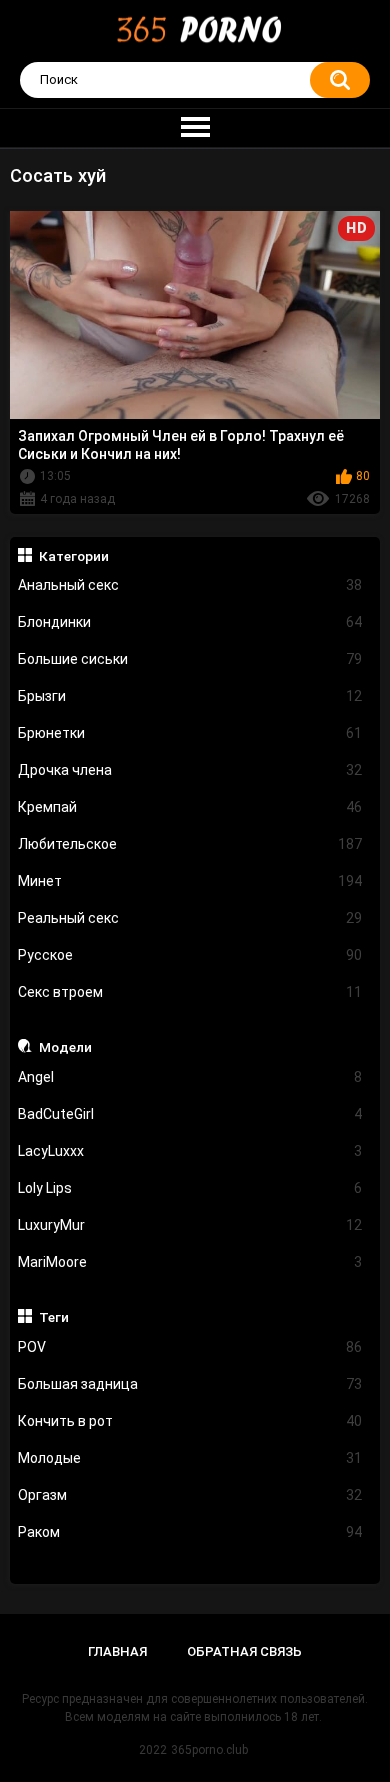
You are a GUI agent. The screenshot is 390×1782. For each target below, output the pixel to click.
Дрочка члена (190, 770)
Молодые (190, 1458)
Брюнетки (190, 733)
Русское (190, 955)
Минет (190, 881)
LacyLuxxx (190, 1151)
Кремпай (190, 807)
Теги (54, 1317)
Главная (117, 1651)
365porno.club (209, 1750)
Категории (74, 556)
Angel (190, 1077)
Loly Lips (190, 1188)
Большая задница (190, 1384)
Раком (190, 1532)
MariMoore (190, 1262)
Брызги (190, 696)
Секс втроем (190, 992)
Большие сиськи (190, 659)
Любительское (190, 844)
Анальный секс (190, 585)
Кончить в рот (190, 1421)
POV (190, 1347)
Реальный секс (190, 918)
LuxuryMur (190, 1225)
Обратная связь (244, 1651)
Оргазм (190, 1495)
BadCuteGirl (190, 1114)
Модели (65, 1047)
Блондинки (190, 622)
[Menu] (195, 128)
